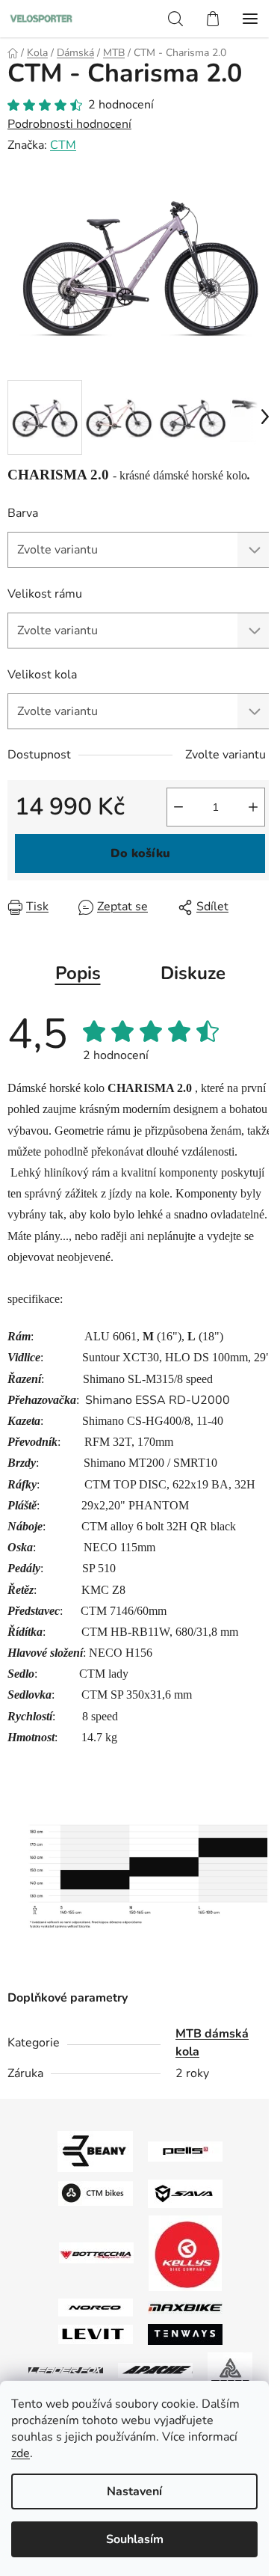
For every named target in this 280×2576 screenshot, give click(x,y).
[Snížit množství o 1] (178, 807)
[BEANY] (95, 2150)
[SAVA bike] (185, 2193)
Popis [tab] (78, 973)
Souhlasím (135, 2539)
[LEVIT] (96, 2334)
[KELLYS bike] (185, 2252)
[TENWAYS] (185, 2334)
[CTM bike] (96, 2193)
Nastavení (134, 2491)
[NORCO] (96, 2307)
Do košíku (140, 853)
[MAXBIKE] (185, 2307)
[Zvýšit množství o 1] (253, 807)
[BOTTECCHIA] (96, 2252)
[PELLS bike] (185, 2150)
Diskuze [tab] (193, 973)
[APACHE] (155, 2370)
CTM (63, 145)
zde (21, 2453)
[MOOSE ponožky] (230, 2369)
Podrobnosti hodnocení (69, 124)
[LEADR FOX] (66, 2370)
